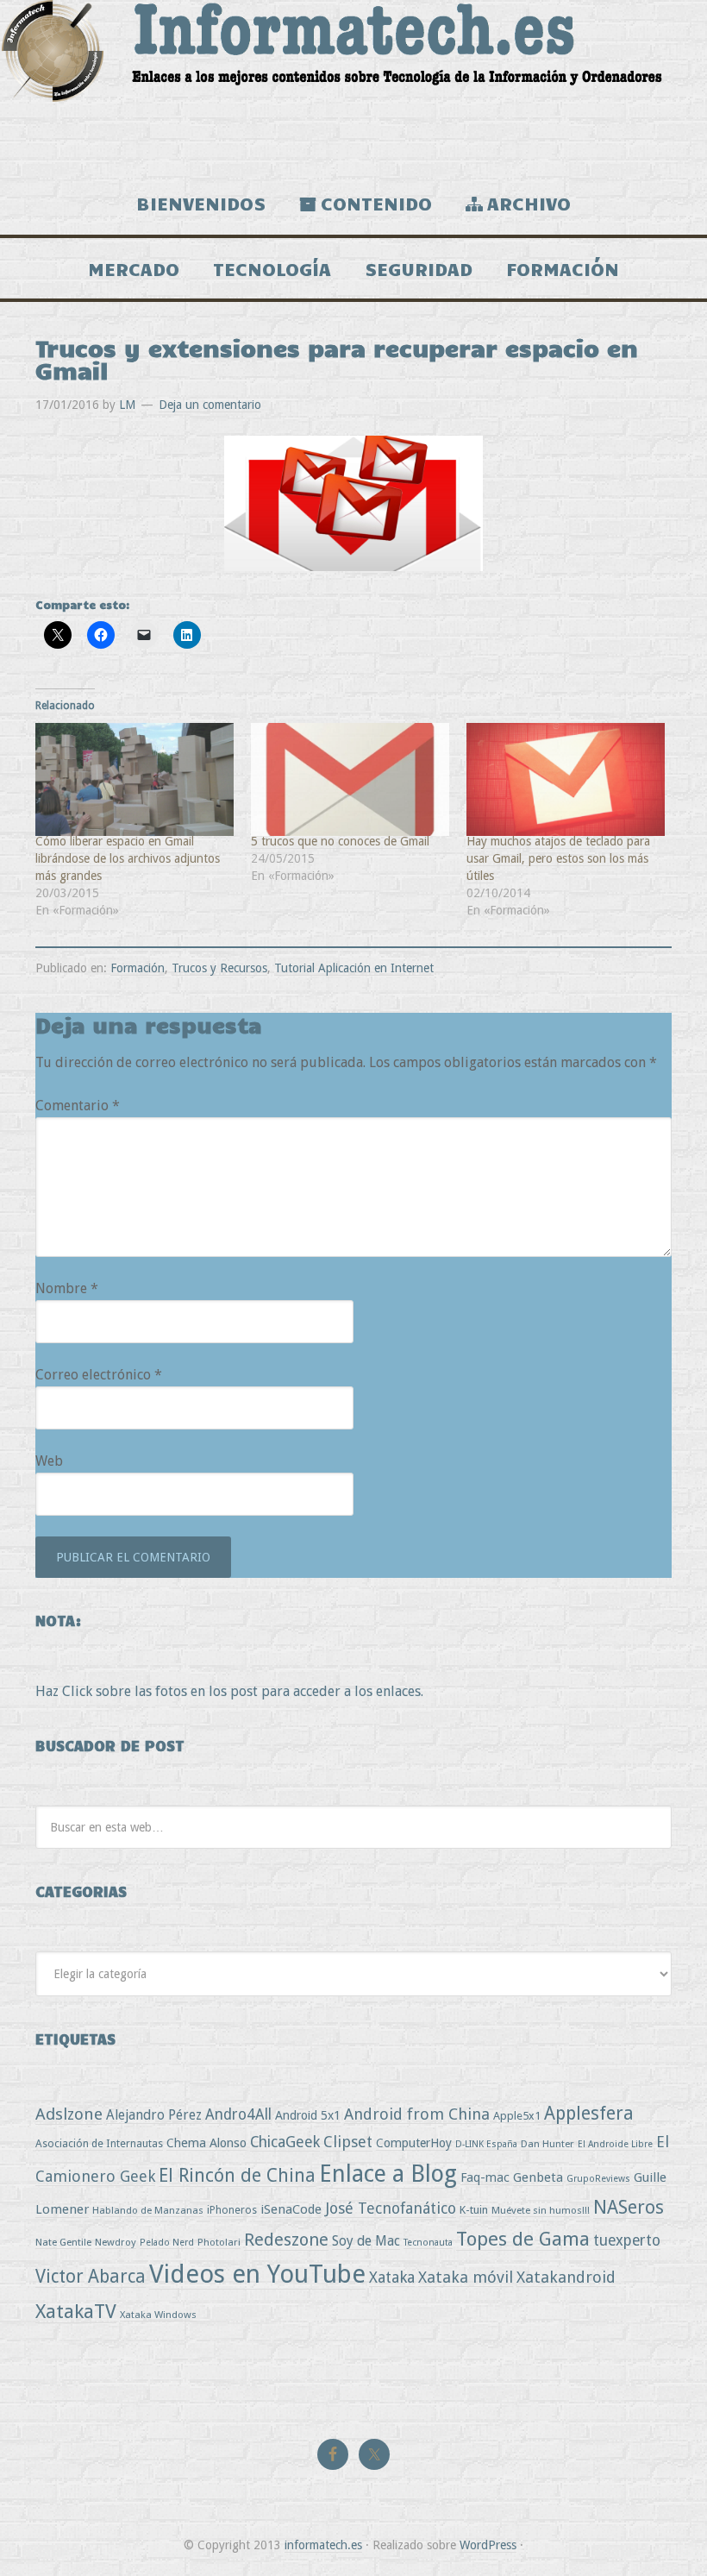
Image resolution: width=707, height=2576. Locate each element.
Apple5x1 (517, 2116)
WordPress (488, 2545)
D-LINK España (486, 2144)
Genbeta (538, 2177)
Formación (138, 968)
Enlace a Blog (388, 2174)
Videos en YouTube (257, 2274)
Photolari (219, 2242)
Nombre (67, 1288)
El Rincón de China (237, 2175)
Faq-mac (485, 2177)
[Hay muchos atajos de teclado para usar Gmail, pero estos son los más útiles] (566, 780)
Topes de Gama (523, 2239)
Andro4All (238, 2114)
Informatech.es (353, 86)
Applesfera (589, 2113)
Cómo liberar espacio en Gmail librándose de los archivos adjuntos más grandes (128, 858)
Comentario (78, 1106)
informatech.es (323, 2545)
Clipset (348, 2142)
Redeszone (286, 2240)
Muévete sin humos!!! (541, 2210)
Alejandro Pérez (154, 2115)
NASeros (629, 2207)
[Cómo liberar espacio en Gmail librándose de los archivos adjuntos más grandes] (135, 780)
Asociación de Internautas (99, 2143)
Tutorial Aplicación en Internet (354, 968)
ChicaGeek (285, 2142)
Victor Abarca (91, 2276)
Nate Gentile (63, 2242)
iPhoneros (232, 2210)
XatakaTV (76, 2311)
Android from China (417, 2114)
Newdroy (116, 2242)
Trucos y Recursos (219, 968)
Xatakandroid (566, 2277)
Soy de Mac (366, 2241)
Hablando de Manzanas (148, 2210)
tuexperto (627, 2240)
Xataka (392, 2277)
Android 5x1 (308, 2115)
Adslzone (69, 2114)
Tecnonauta (428, 2243)
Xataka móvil (466, 2277)
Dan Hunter (547, 2144)
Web (49, 1461)
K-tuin (474, 2210)
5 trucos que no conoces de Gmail (340, 841)
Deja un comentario (210, 405)
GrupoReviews (598, 2179)
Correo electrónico (99, 1375)
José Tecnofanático (391, 2208)
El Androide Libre (615, 2144)
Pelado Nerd (167, 2243)
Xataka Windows (158, 2315)
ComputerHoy (414, 2143)
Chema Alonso (206, 2142)
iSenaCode (291, 2209)
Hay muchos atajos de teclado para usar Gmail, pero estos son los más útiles (558, 858)
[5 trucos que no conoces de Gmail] (350, 780)
